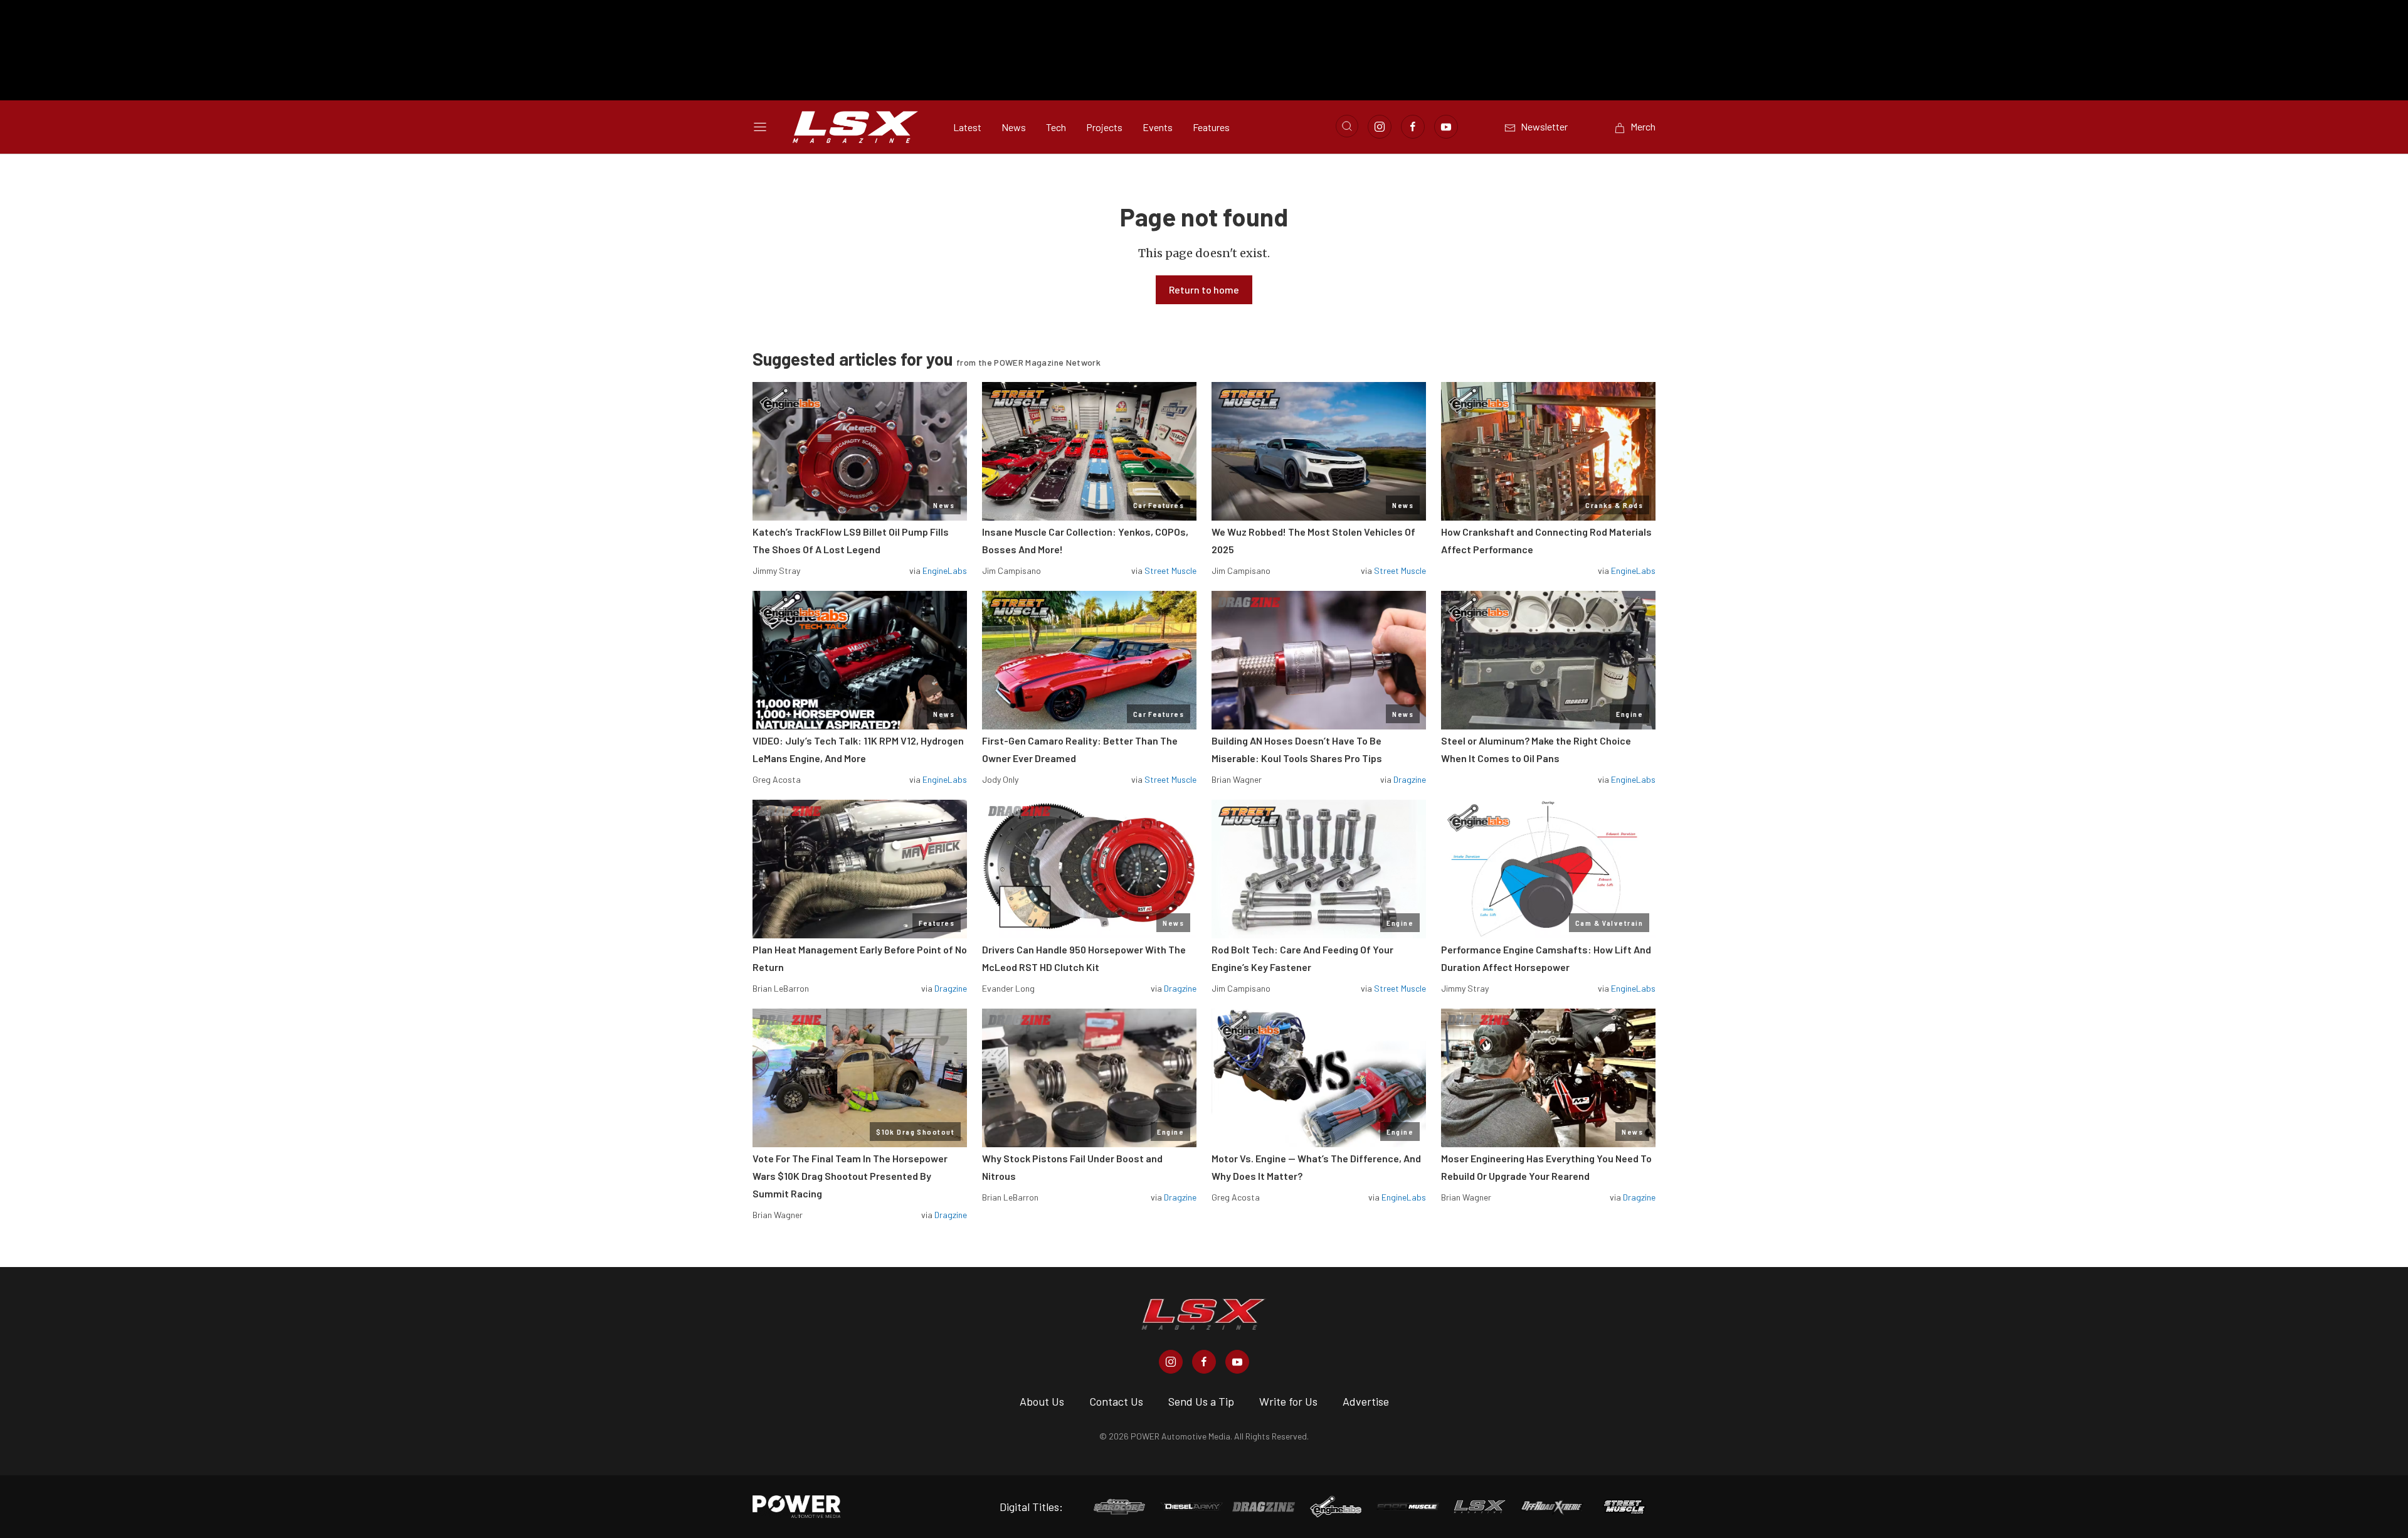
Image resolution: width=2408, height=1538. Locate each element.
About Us (1042, 1401)
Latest (967, 127)
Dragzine (1410, 779)
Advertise (1366, 1401)
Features (1211, 127)
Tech (1056, 127)
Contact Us (1116, 1401)
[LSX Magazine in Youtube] (1237, 1362)
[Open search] (1347, 126)
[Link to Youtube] (1446, 127)
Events (1158, 127)
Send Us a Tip (1201, 1401)
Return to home (1204, 289)
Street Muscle (1170, 570)
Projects (1104, 127)
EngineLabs (945, 570)
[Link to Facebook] (1413, 127)
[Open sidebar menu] (760, 127)
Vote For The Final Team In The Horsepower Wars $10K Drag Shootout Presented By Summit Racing (850, 1176)
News (1014, 127)
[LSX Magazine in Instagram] (1171, 1362)
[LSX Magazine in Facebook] (1204, 1362)
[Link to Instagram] (1380, 127)
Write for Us (1288, 1401)
